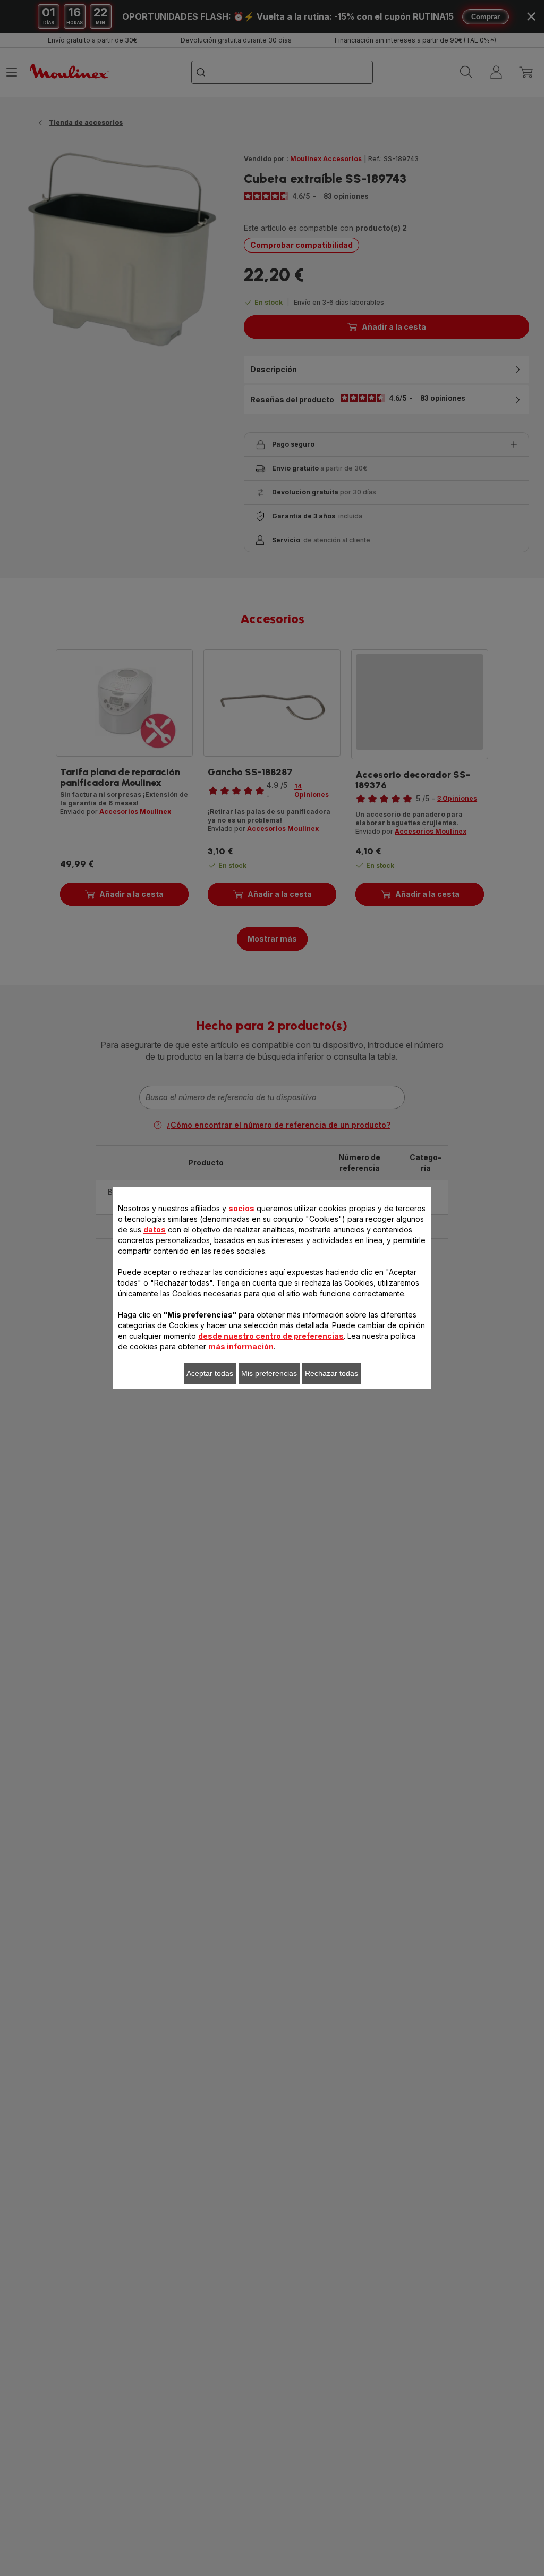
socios (241, 1208)
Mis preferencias (269, 1373)
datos (155, 1230)
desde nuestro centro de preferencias (271, 1336)
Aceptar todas (210, 1373)
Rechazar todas (331, 1373)
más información (241, 1346)
